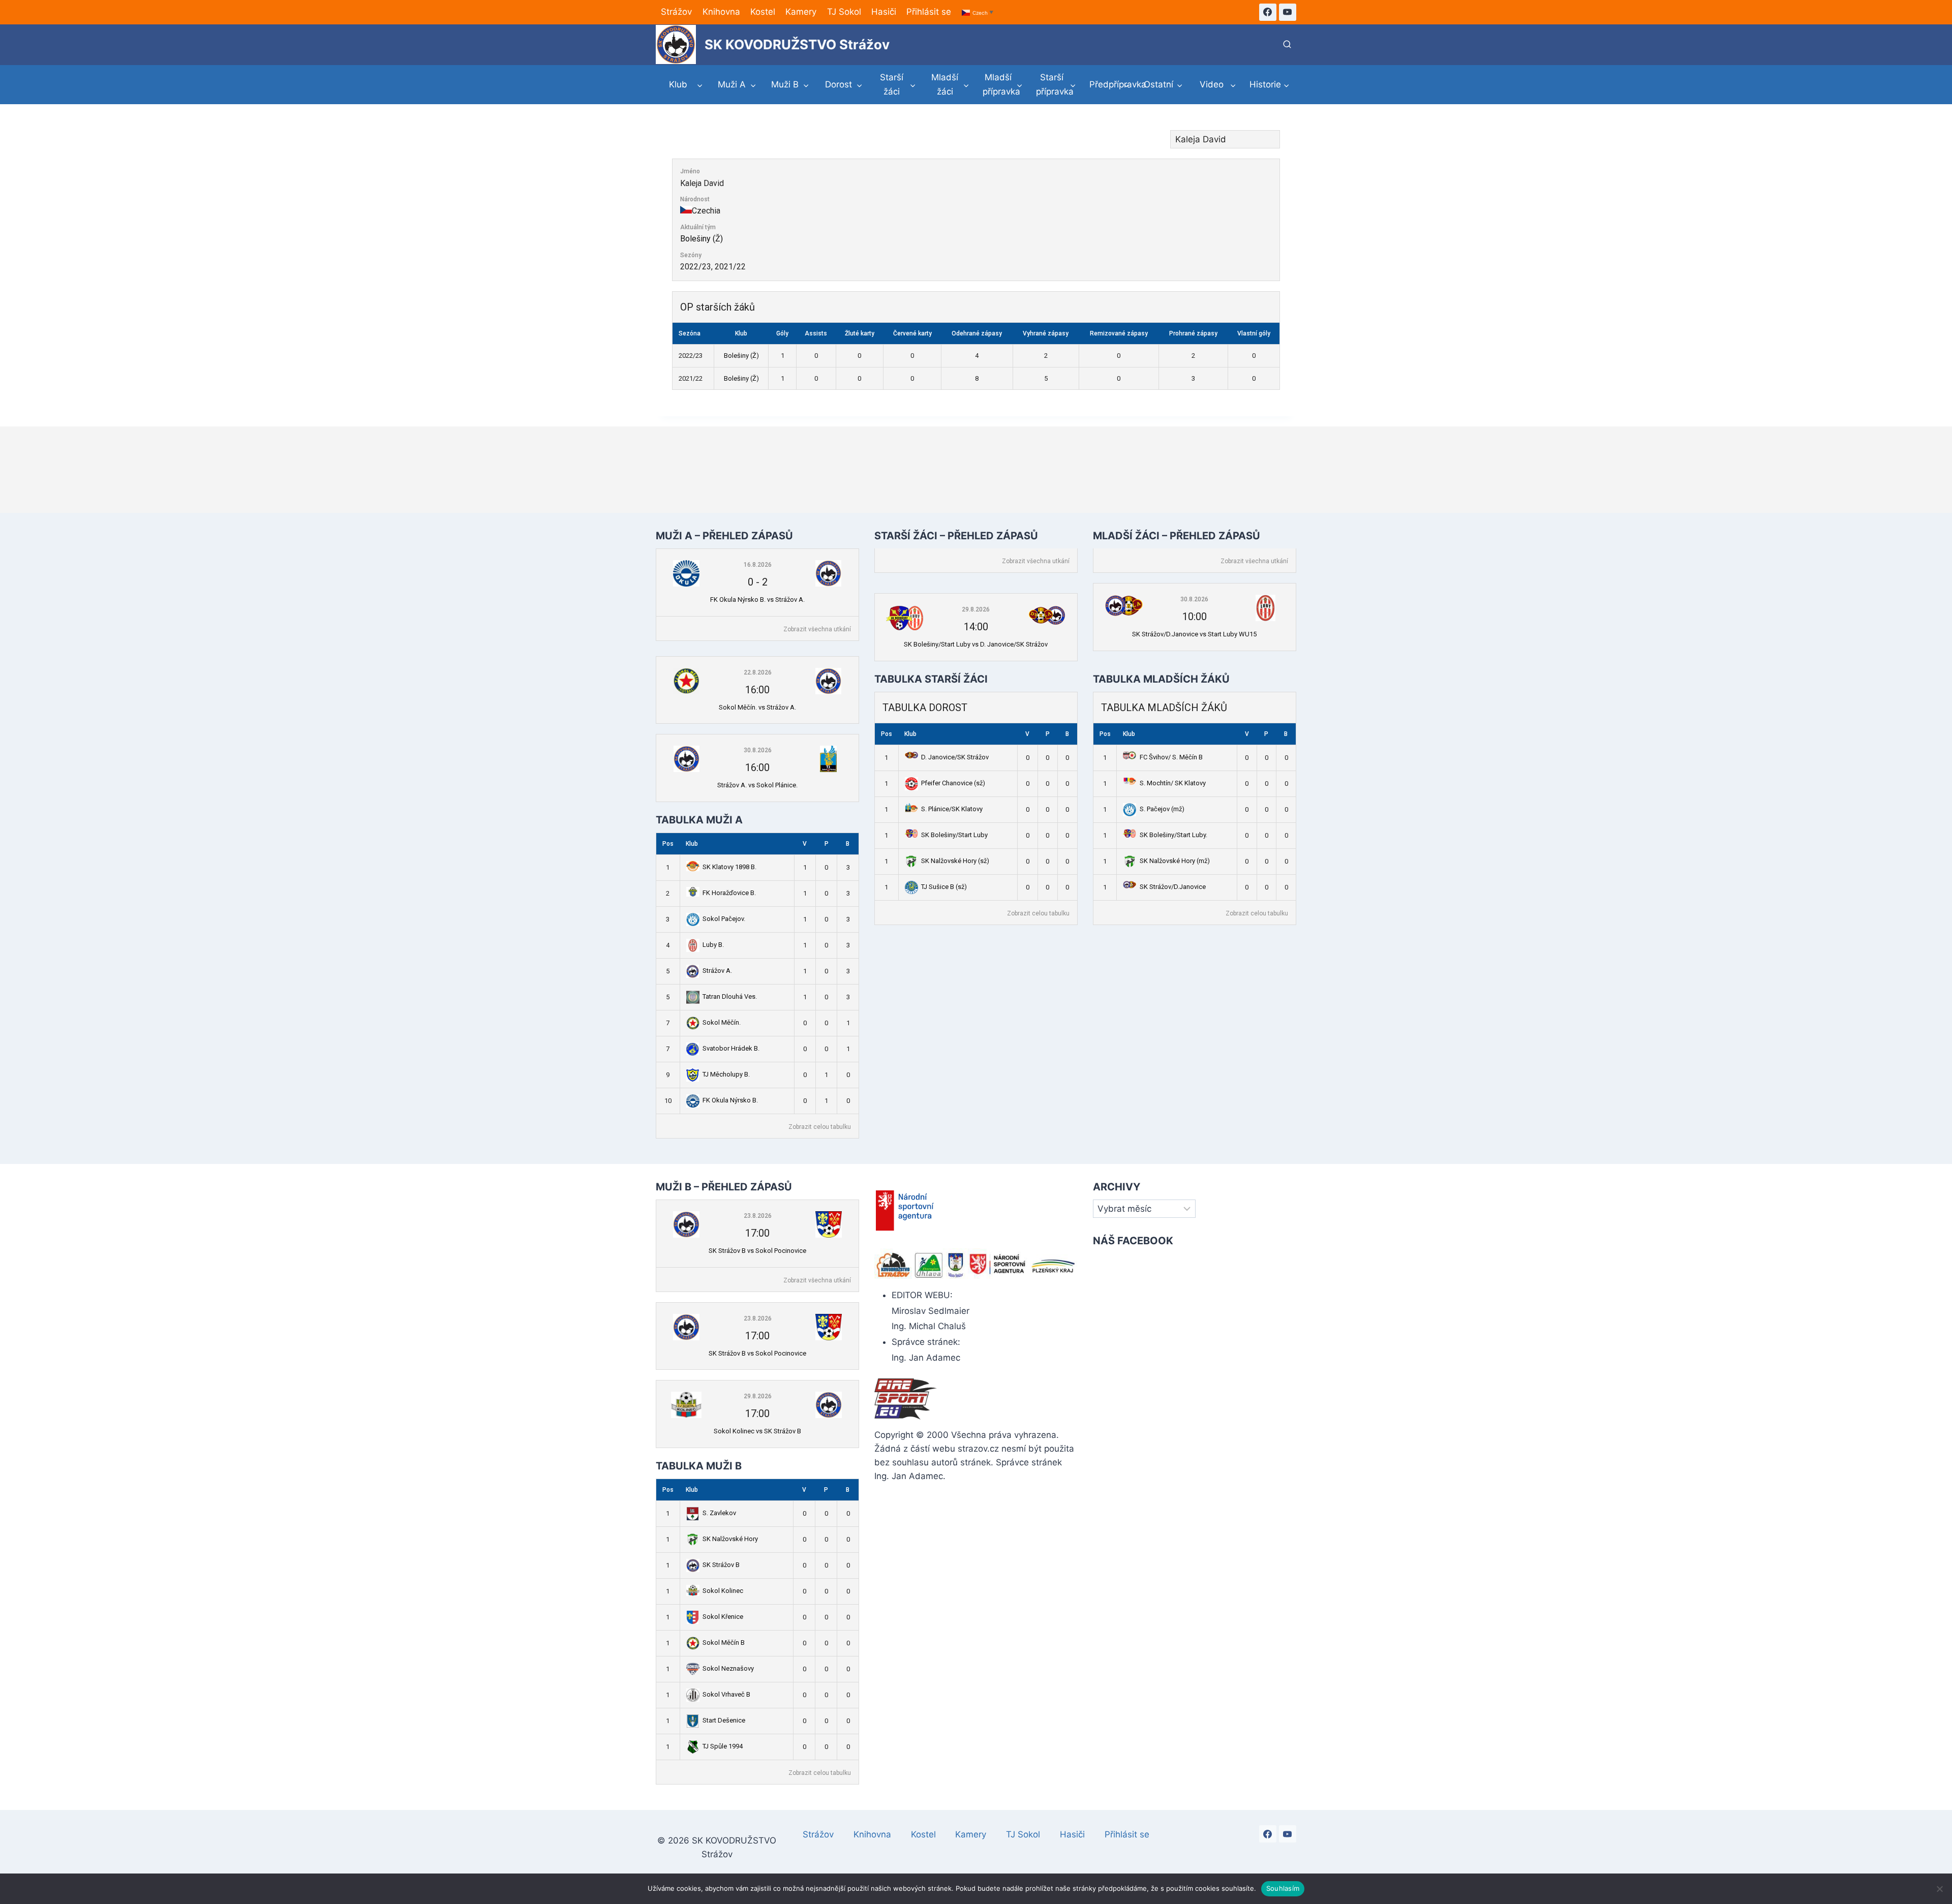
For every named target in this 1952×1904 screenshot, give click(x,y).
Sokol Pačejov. (724, 919)
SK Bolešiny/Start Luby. (1173, 835)
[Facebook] (1268, 12)
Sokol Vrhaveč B (726, 1694)
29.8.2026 (976, 609)
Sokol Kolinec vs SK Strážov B (757, 1431)
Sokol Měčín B (724, 1642)
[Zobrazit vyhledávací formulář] (1287, 45)
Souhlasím (1283, 1888)
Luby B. (713, 945)
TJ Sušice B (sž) (944, 887)
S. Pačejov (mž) (1162, 809)
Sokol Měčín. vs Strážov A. (757, 707)
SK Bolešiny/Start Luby (954, 835)
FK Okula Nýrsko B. (730, 1100)
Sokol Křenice (723, 1617)
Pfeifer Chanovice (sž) (953, 783)
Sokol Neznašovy (728, 1668)
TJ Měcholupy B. (726, 1074)
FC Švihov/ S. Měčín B (1171, 757)
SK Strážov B (721, 1565)
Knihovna (721, 12)
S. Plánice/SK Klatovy (952, 809)
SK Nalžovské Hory (730, 1539)
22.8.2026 (758, 672)
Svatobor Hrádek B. (731, 1048)
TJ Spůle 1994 (723, 1746)
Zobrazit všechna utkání (817, 629)
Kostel (763, 12)
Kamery (801, 12)
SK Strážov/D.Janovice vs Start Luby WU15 (1194, 634)
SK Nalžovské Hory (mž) (1175, 861)
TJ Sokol (844, 12)
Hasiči (884, 12)
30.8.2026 (758, 750)
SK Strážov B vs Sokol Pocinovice (757, 1251)
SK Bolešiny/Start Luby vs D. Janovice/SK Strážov (976, 644)
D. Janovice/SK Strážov (955, 757)
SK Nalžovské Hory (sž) (955, 861)
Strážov (676, 12)
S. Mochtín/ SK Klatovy (1173, 783)
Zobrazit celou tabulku (820, 1127)
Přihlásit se (929, 12)
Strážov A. (717, 971)
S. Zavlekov (719, 1513)
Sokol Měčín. (722, 1022)
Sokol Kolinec (723, 1591)
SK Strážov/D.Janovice (1173, 887)
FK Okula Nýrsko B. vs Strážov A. (757, 600)
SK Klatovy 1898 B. (729, 867)
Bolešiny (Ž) (701, 239)
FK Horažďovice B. (729, 893)
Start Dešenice (724, 1720)
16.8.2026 (758, 565)
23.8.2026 (758, 1216)
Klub (692, 844)
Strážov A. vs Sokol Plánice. (757, 785)
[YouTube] (1288, 12)
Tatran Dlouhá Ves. (730, 996)
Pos (668, 844)
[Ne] (1939, 1889)
